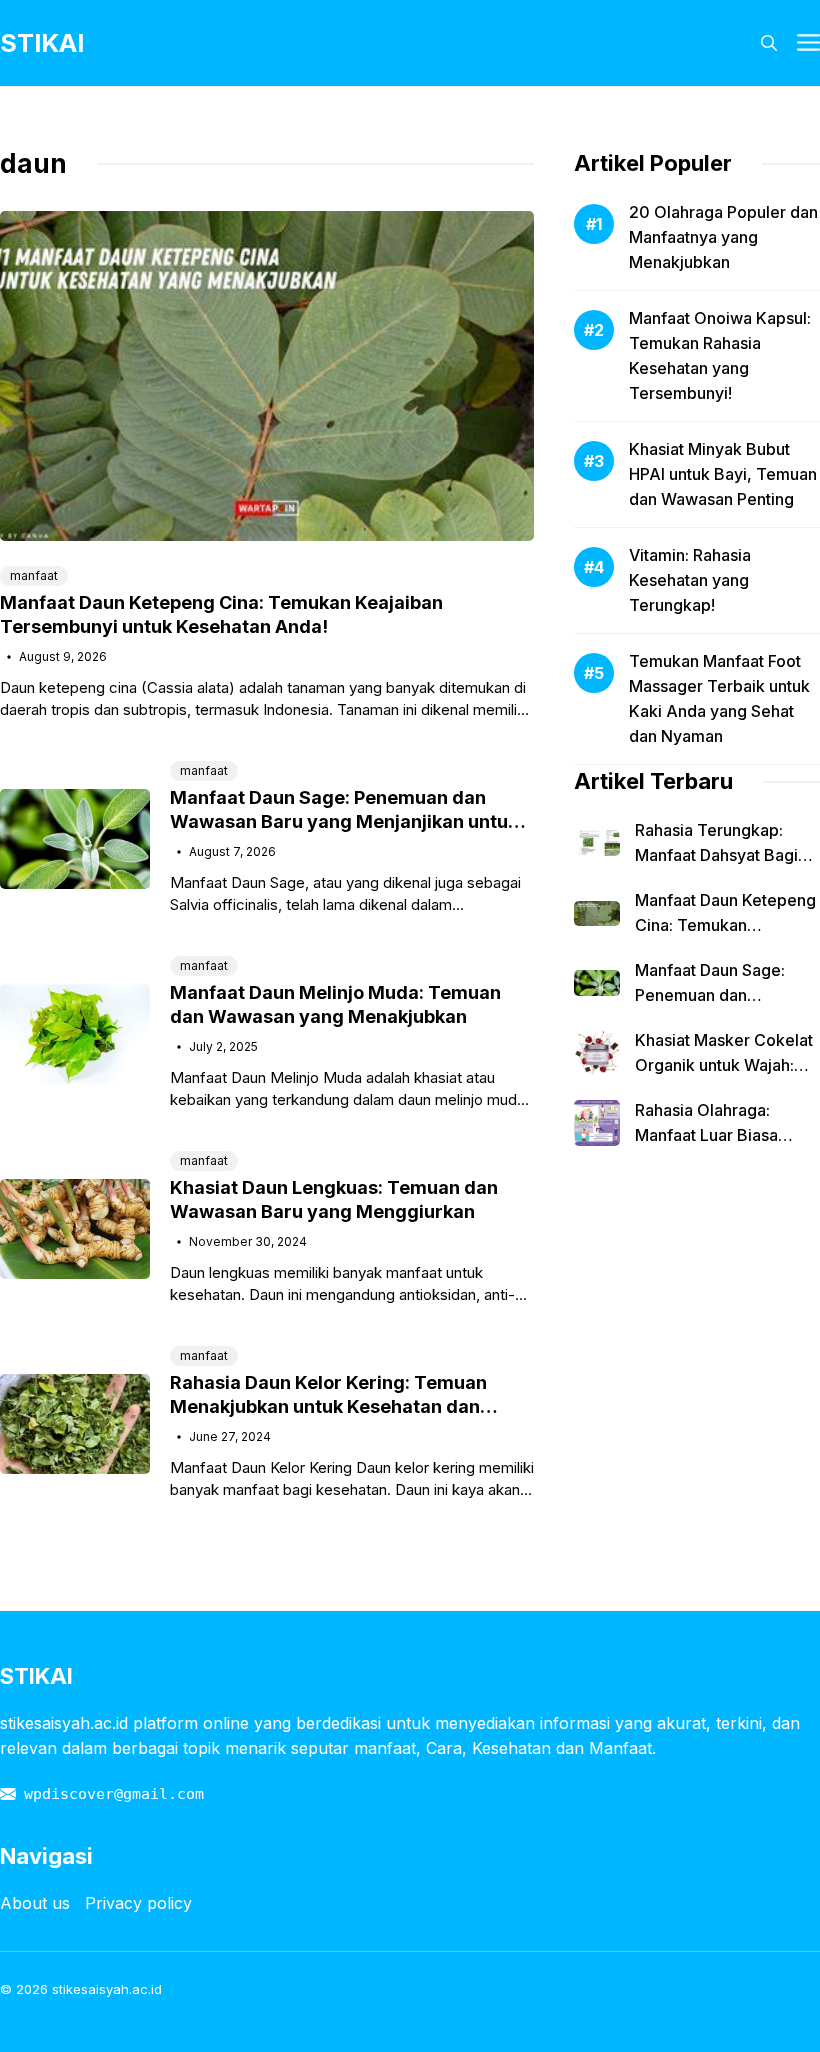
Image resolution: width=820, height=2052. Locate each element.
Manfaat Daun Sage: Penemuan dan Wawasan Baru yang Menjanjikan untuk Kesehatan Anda (344, 821)
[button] (769, 43)
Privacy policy (138, 1903)
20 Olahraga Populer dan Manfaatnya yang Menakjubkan (723, 237)
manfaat (34, 575)
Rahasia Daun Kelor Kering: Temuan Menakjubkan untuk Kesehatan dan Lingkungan (328, 1406)
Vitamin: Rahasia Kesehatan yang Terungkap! (690, 580)
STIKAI (42, 43)
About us (35, 1903)
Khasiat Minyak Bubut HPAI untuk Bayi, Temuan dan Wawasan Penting (723, 474)
